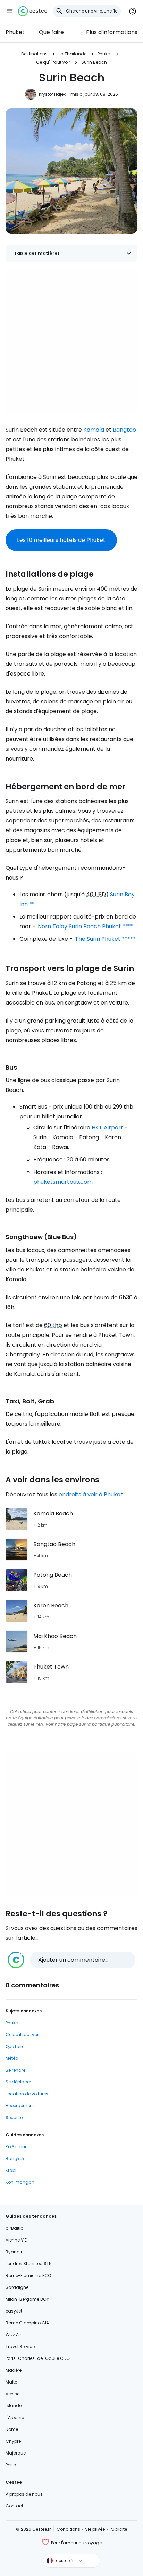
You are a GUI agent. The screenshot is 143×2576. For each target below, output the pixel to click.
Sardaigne (17, 2287)
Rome (12, 2429)
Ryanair (14, 2252)
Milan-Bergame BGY (27, 2299)
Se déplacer (18, 2082)
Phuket (15, 32)
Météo (12, 2058)
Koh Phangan (20, 2182)
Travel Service (20, 2346)
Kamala (94, 430)
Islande (14, 2406)
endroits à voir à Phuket (91, 1494)
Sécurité (14, 2117)
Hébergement (20, 2106)
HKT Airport (107, 1128)
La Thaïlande (73, 54)
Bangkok (15, 2159)
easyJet (14, 2311)
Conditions (68, 2529)
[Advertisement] (71, 342)
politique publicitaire (113, 1724)
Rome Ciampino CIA (27, 2323)
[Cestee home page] (33, 11)
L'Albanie (15, 2417)
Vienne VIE (16, 2240)
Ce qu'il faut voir (53, 62)
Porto (11, 2465)
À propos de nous (24, 2494)
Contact (14, 2506)
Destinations (34, 54)
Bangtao (124, 430)
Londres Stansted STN (29, 2264)
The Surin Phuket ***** (105, 939)
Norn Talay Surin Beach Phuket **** (86, 926)
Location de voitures (27, 2094)
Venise (12, 2394)
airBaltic (14, 2228)
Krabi (11, 2170)
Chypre (13, 2441)
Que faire (51, 32)
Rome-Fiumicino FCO (28, 2275)
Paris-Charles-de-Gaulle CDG (38, 2358)
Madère (14, 2370)
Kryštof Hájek (52, 94)
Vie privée (95, 2529)
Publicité (118, 2529)
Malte (11, 2382)
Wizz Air (13, 2335)
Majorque (16, 2453)
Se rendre (15, 2070)
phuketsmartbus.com (63, 1182)
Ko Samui (16, 2147)
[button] (10, 11)
